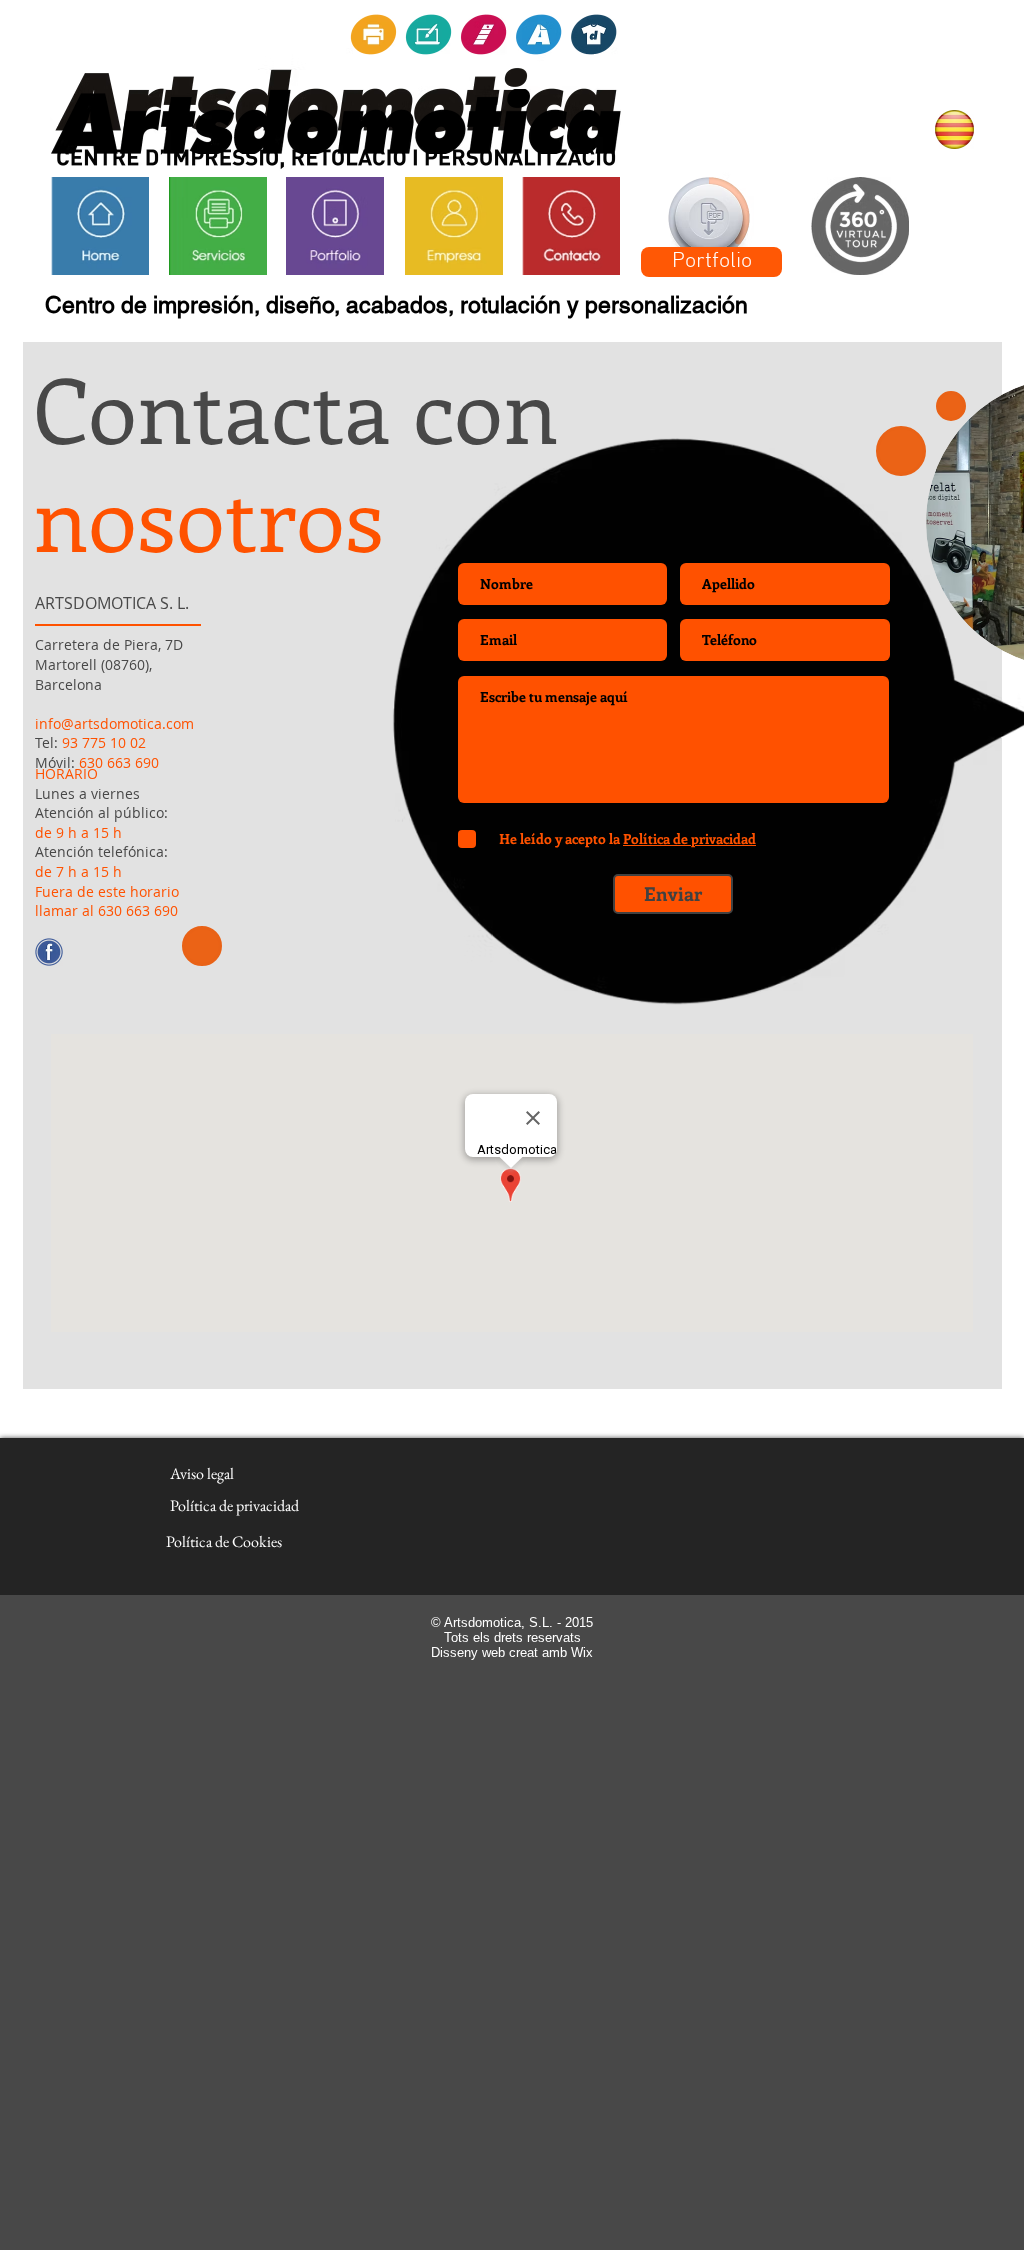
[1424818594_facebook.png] (49, 952)
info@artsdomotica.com (114, 723)
